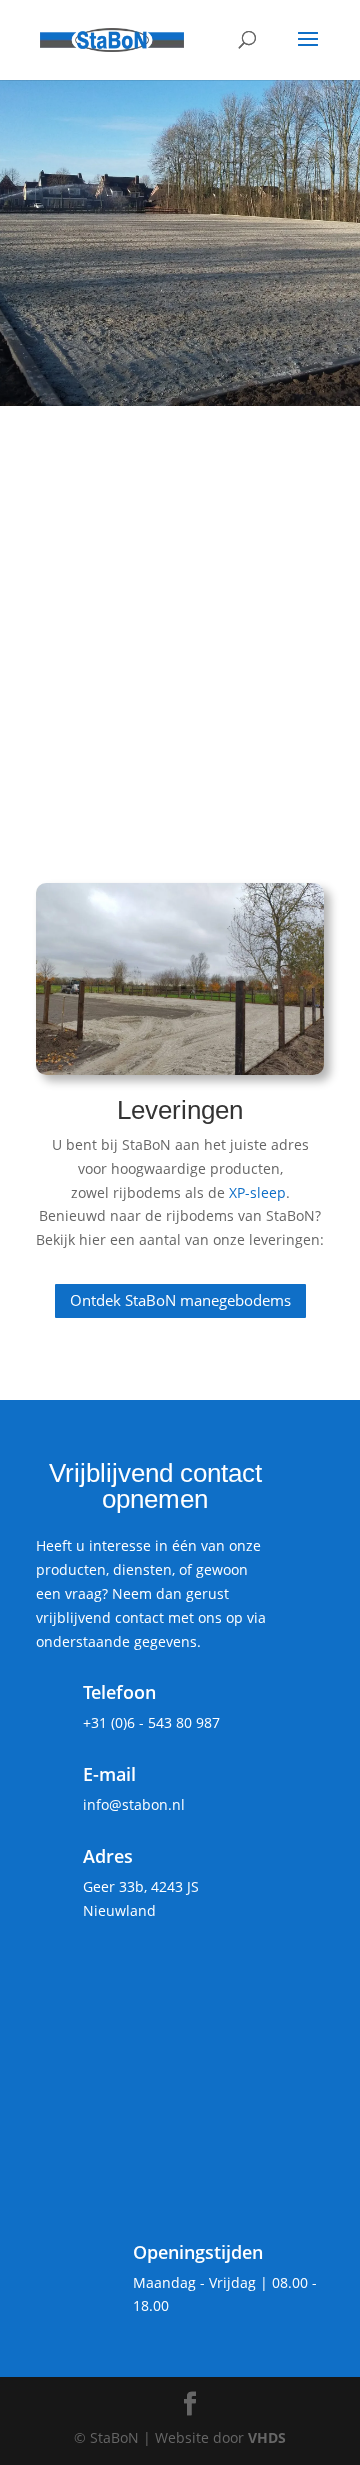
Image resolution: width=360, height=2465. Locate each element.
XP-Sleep (142, 693)
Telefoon (119, 1692)
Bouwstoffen (155, 577)
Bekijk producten (143, 323)
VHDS (267, 2437)
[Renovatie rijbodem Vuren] (180, 979)
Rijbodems (144, 484)
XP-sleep (257, 1192)
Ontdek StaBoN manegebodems (180, 1300)
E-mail (109, 1774)
